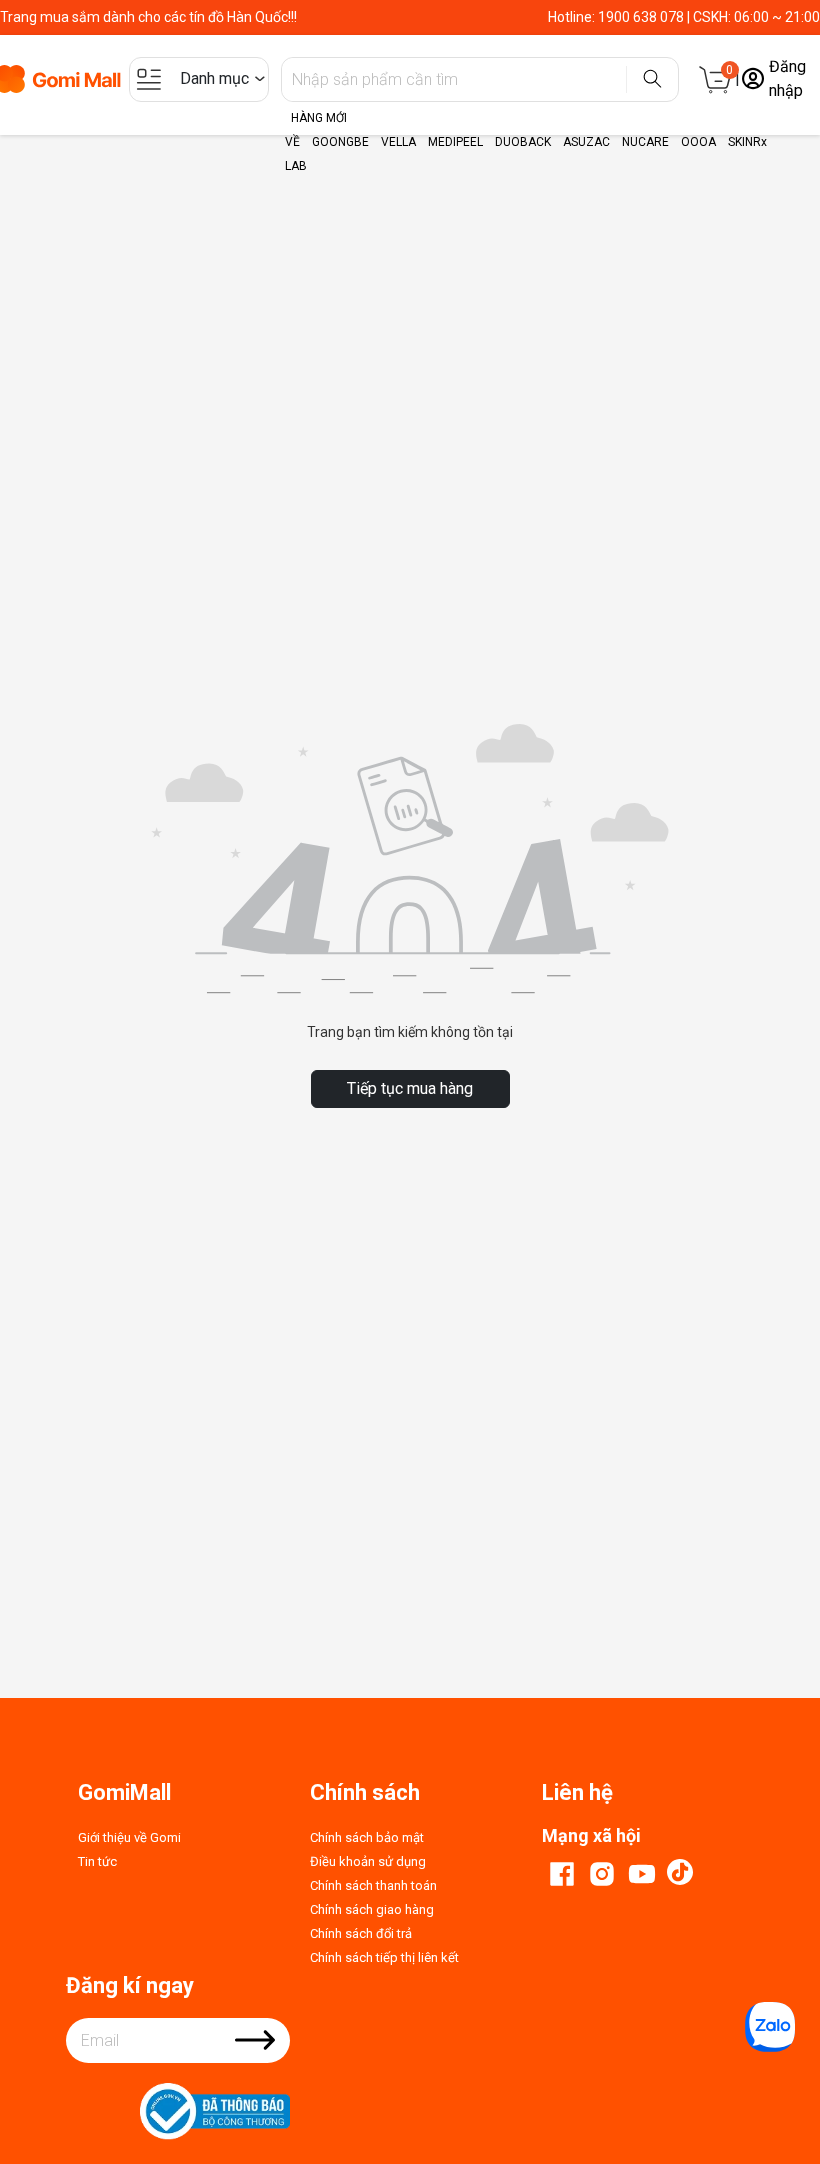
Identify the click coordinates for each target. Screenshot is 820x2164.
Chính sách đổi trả (361, 1933)
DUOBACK (523, 142)
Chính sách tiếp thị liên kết (384, 1957)
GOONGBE (340, 142)
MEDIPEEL (455, 142)
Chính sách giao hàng (372, 1909)
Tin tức (97, 1861)
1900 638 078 (641, 17)
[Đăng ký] (255, 2053)
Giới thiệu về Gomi (129, 1837)
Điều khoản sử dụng (368, 1861)
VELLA (398, 142)
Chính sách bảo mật (367, 1837)
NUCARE (645, 142)
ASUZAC (586, 142)
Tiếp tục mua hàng (410, 1088)
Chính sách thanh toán (373, 1885)
